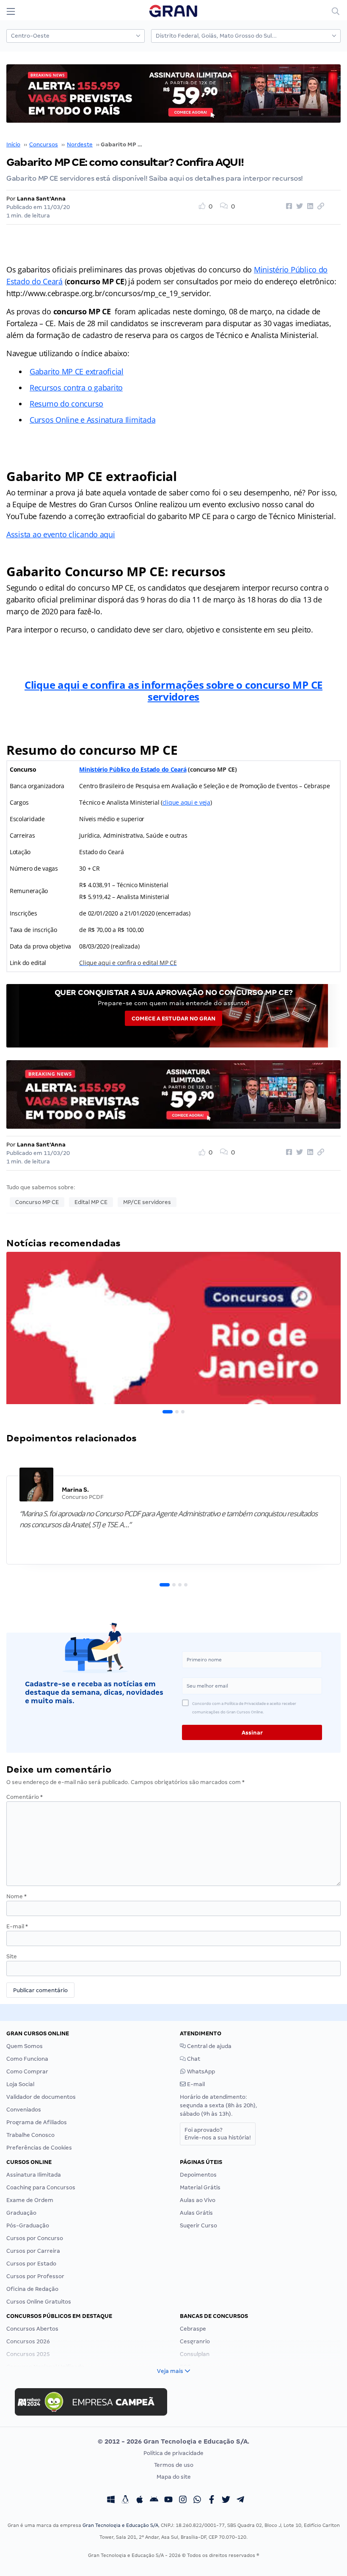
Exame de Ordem (30, 2200)
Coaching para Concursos (41, 2187)
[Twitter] (226, 2501)
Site (12, 1956)
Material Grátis (200, 2187)
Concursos (44, 144)
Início (13, 144)
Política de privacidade (173, 2453)
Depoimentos (198, 2175)
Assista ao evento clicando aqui (61, 534)
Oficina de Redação (32, 2289)
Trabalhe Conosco (30, 2135)
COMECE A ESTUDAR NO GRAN (173, 1019)
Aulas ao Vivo (198, 2200)
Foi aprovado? (218, 2134)
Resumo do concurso (66, 404)
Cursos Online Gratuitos (39, 2302)
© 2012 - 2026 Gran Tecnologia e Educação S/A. (173, 2441)
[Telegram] (240, 2501)
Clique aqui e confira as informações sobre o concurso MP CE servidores (173, 691)
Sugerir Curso (198, 2225)
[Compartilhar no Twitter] (298, 206)
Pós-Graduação (28, 2225)
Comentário (25, 1797)
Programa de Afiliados (37, 2122)
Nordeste (80, 144)
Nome (17, 1896)
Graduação (21, 2213)
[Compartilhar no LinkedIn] (309, 206)
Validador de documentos (41, 2097)
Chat (193, 2059)
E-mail (17, 1926)
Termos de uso (174, 2465)
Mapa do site (174, 2477)
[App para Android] (154, 2501)
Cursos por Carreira (33, 2251)
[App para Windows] (111, 2501)
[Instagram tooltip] (183, 2501)
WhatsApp (200, 2072)
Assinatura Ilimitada (34, 2175)
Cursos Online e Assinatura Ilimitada (92, 420)
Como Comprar (27, 2072)
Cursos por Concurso (35, 2238)
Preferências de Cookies (39, 2148)
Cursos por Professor (35, 2276)
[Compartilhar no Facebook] (288, 206)
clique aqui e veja (186, 802)
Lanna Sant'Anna (41, 199)
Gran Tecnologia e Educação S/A (120, 2525)
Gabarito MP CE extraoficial (77, 371)
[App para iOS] (140, 2501)
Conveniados (24, 2110)
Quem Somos (25, 2046)
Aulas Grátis (196, 2213)
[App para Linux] (125, 2501)
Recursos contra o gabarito (76, 388)
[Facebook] (212, 2501)
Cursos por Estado (31, 2264)
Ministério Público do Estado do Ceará (133, 769)
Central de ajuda (209, 2046)
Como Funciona (27, 2059)
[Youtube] (168, 2501)
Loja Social (20, 2084)
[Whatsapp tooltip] (197, 2501)
